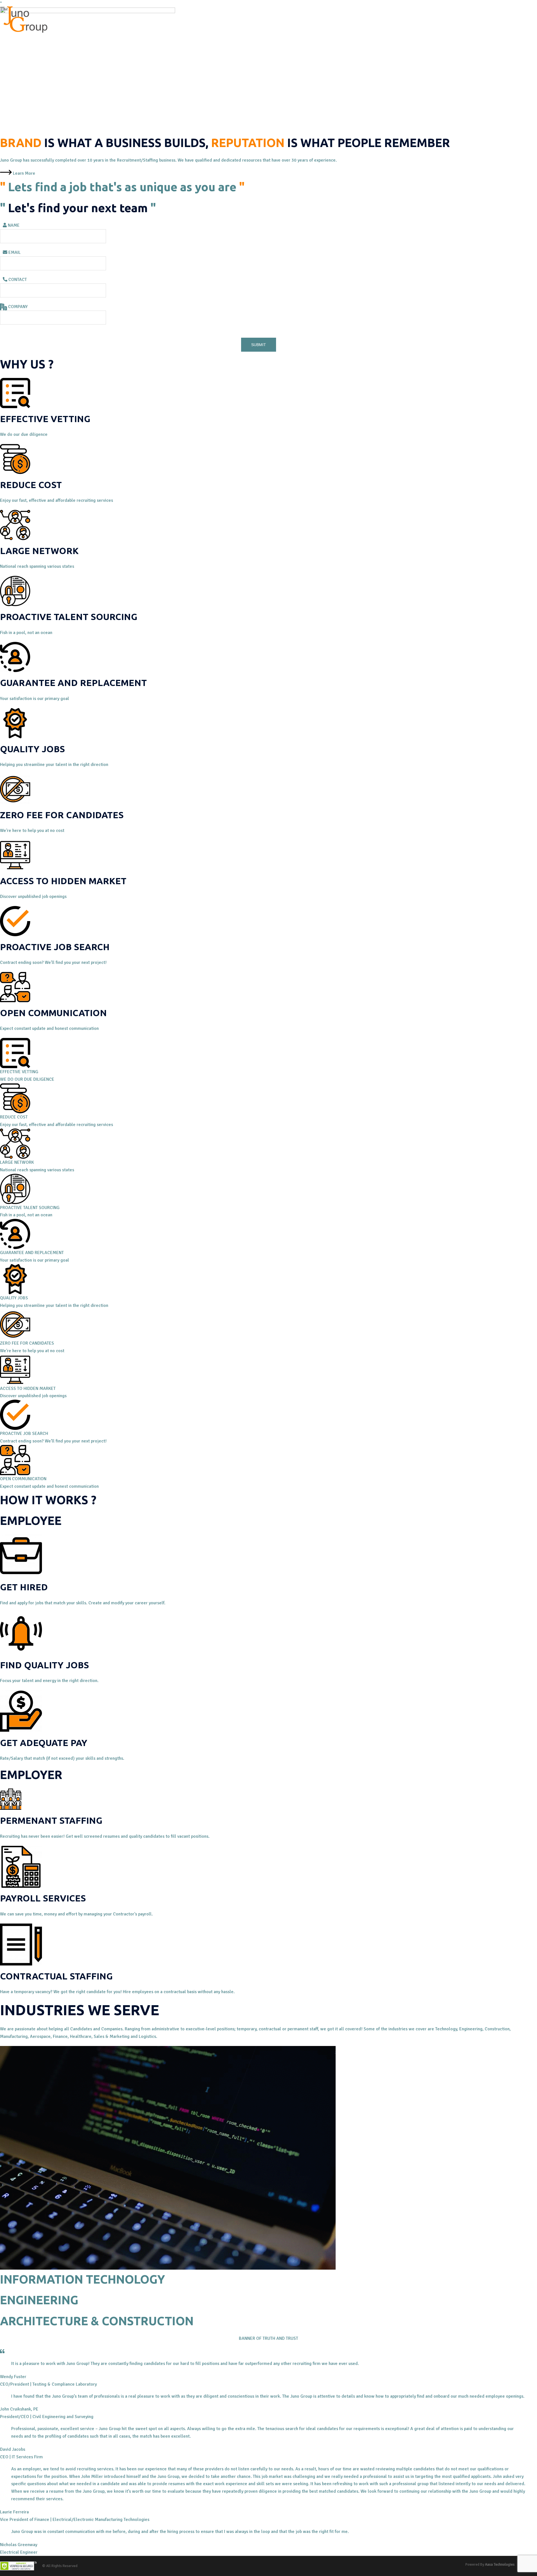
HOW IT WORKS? (164, 19)
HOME (58, 19)
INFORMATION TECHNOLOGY (83, 2279)
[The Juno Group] (24, 19)
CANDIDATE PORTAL (258, 19)
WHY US (135, 19)
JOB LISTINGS (109, 19)
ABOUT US (80, 19)
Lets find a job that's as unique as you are (122, 187)
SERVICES (194, 19)
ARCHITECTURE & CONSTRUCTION (97, 2321)
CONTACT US (222, 19)
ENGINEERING (39, 2300)
